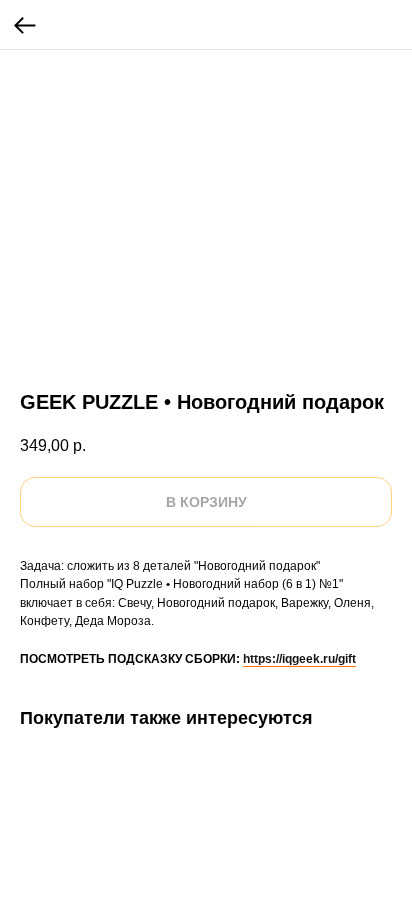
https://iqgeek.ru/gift (299, 659)
